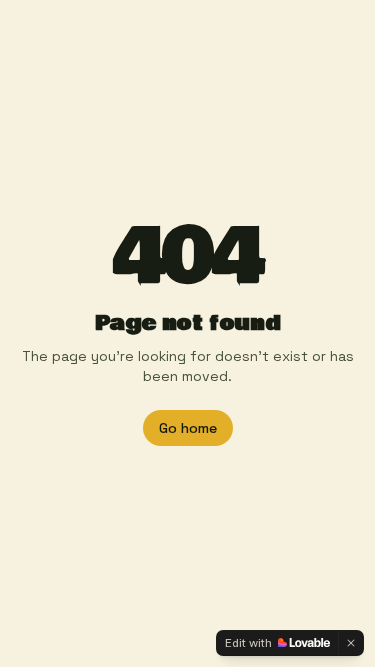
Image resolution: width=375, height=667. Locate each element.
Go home (188, 428)
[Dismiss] (351, 643)
